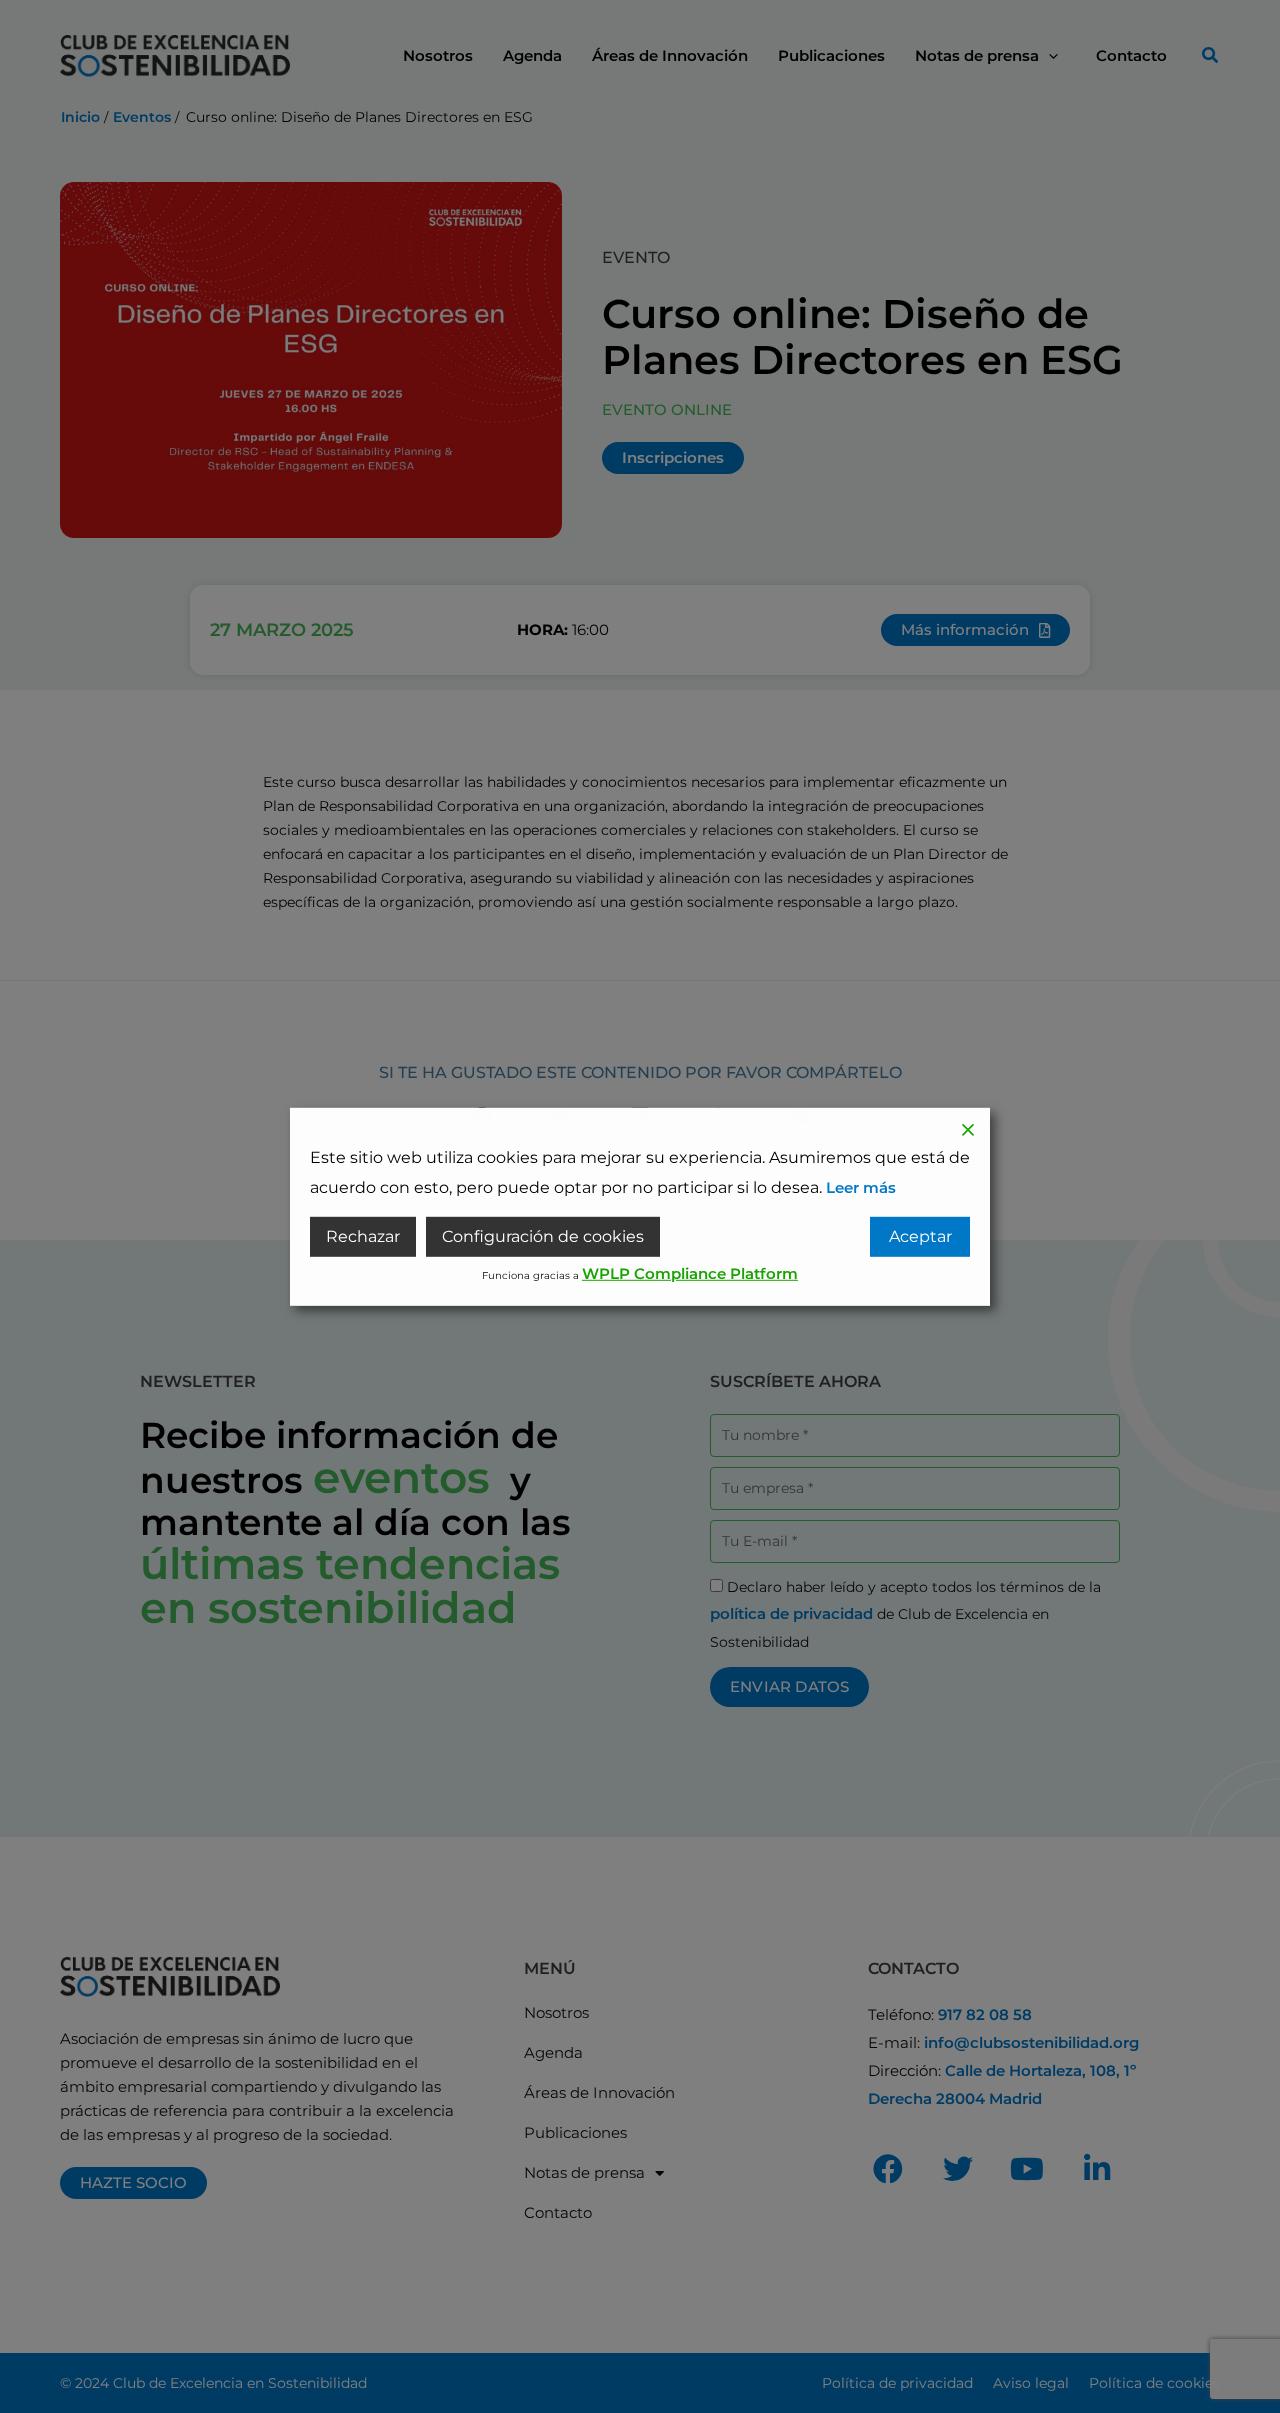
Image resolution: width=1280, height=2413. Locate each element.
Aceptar (920, 1236)
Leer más (861, 1186)
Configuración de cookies (543, 1236)
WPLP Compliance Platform (690, 1273)
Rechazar (363, 1236)
